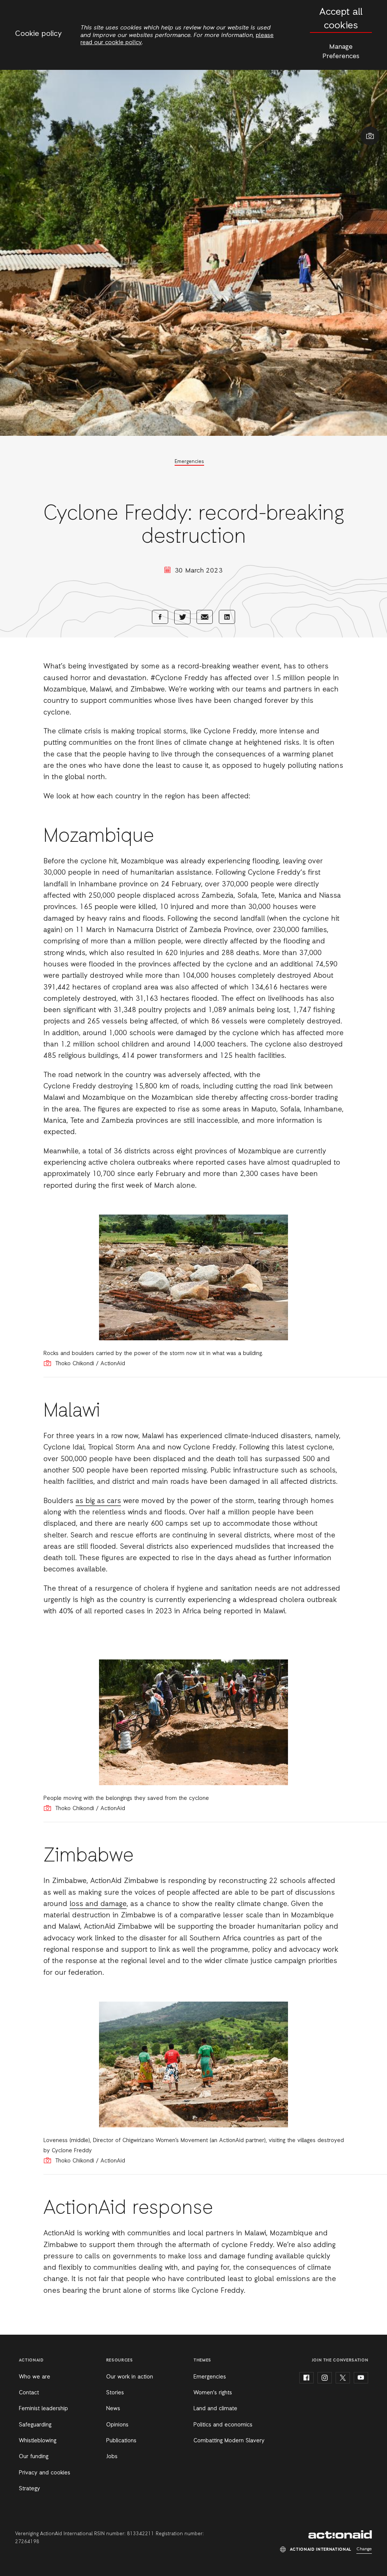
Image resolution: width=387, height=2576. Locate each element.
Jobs (112, 2457)
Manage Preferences (341, 52)
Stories (115, 2393)
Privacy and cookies (45, 2473)
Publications (121, 2441)
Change (364, 2549)
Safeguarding (35, 2425)
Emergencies (189, 462)
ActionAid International (340, 2534)
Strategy (29, 2489)
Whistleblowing (38, 2441)
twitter (343, 2378)
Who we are (35, 2377)
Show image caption (370, 136)
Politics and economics (223, 2425)
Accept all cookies (341, 19)
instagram (325, 2378)
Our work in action (130, 2377)
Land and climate (215, 2409)
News (113, 2409)
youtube (361, 2378)
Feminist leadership (43, 2409)
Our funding (34, 2457)
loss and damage (98, 1904)
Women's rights (213, 2393)
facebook (307, 2378)
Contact (29, 2393)
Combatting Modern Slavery (229, 2441)
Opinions (117, 2425)
